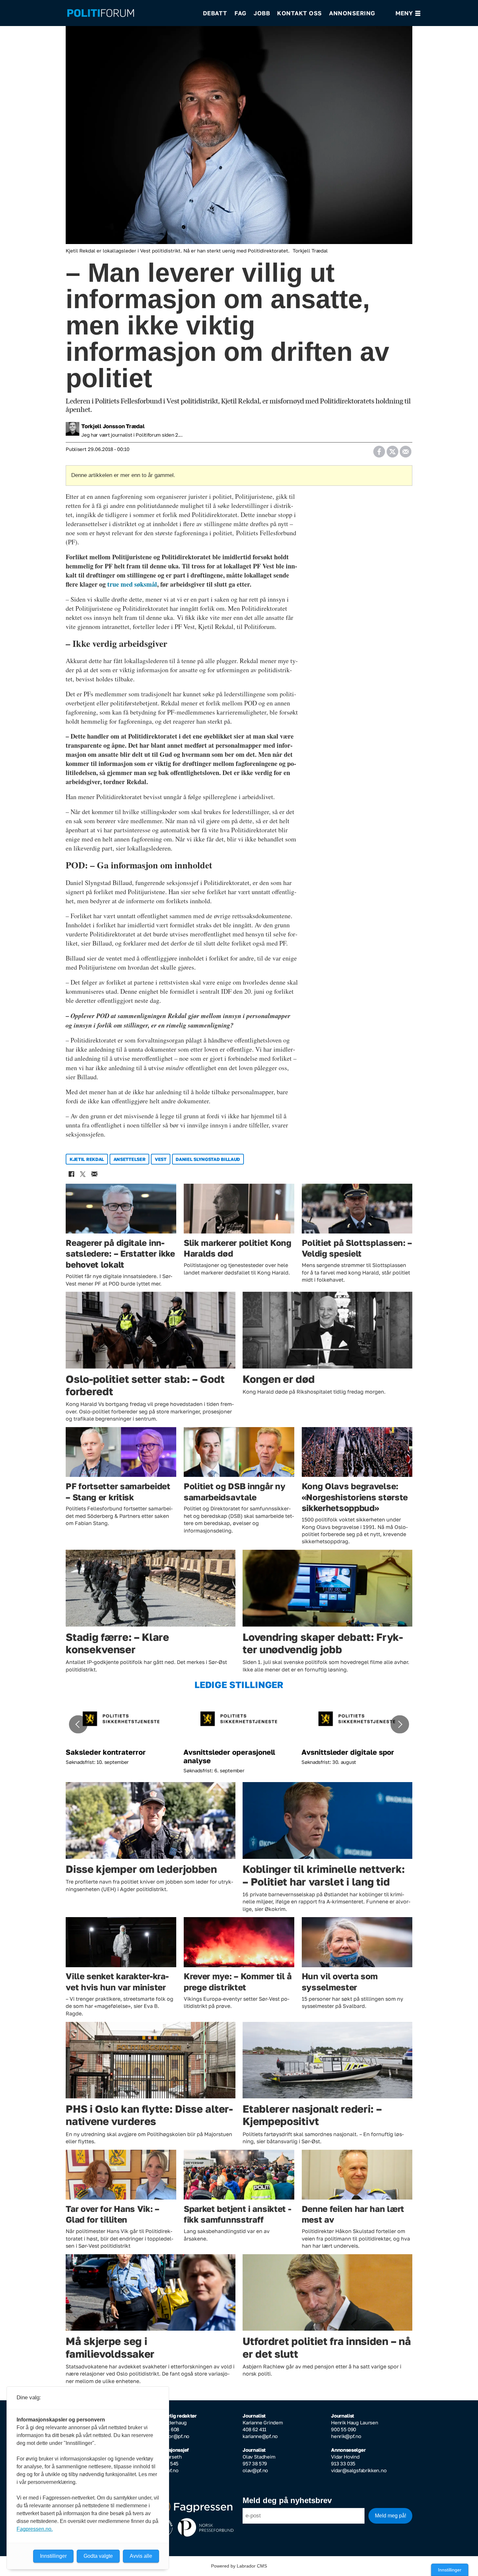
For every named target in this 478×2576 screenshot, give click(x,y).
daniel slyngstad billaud (208, 1159)
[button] (78, 1724)
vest (161, 1159)
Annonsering (352, 13)
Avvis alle (141, 2556)
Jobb (262, 13)
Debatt (215, 13)
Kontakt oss (299, 13)
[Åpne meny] (408, 13)
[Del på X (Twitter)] (392, 449)
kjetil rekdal (87, 1159)
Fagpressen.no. (35, 2529)
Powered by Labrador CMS (239, 2566)
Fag (240, 13)
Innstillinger (450, 2570)
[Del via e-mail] (405, 449)
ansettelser (130, 1159)
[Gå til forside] (131, 13)
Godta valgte (98, 2556)
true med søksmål (132, 584)
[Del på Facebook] (379, 449)
